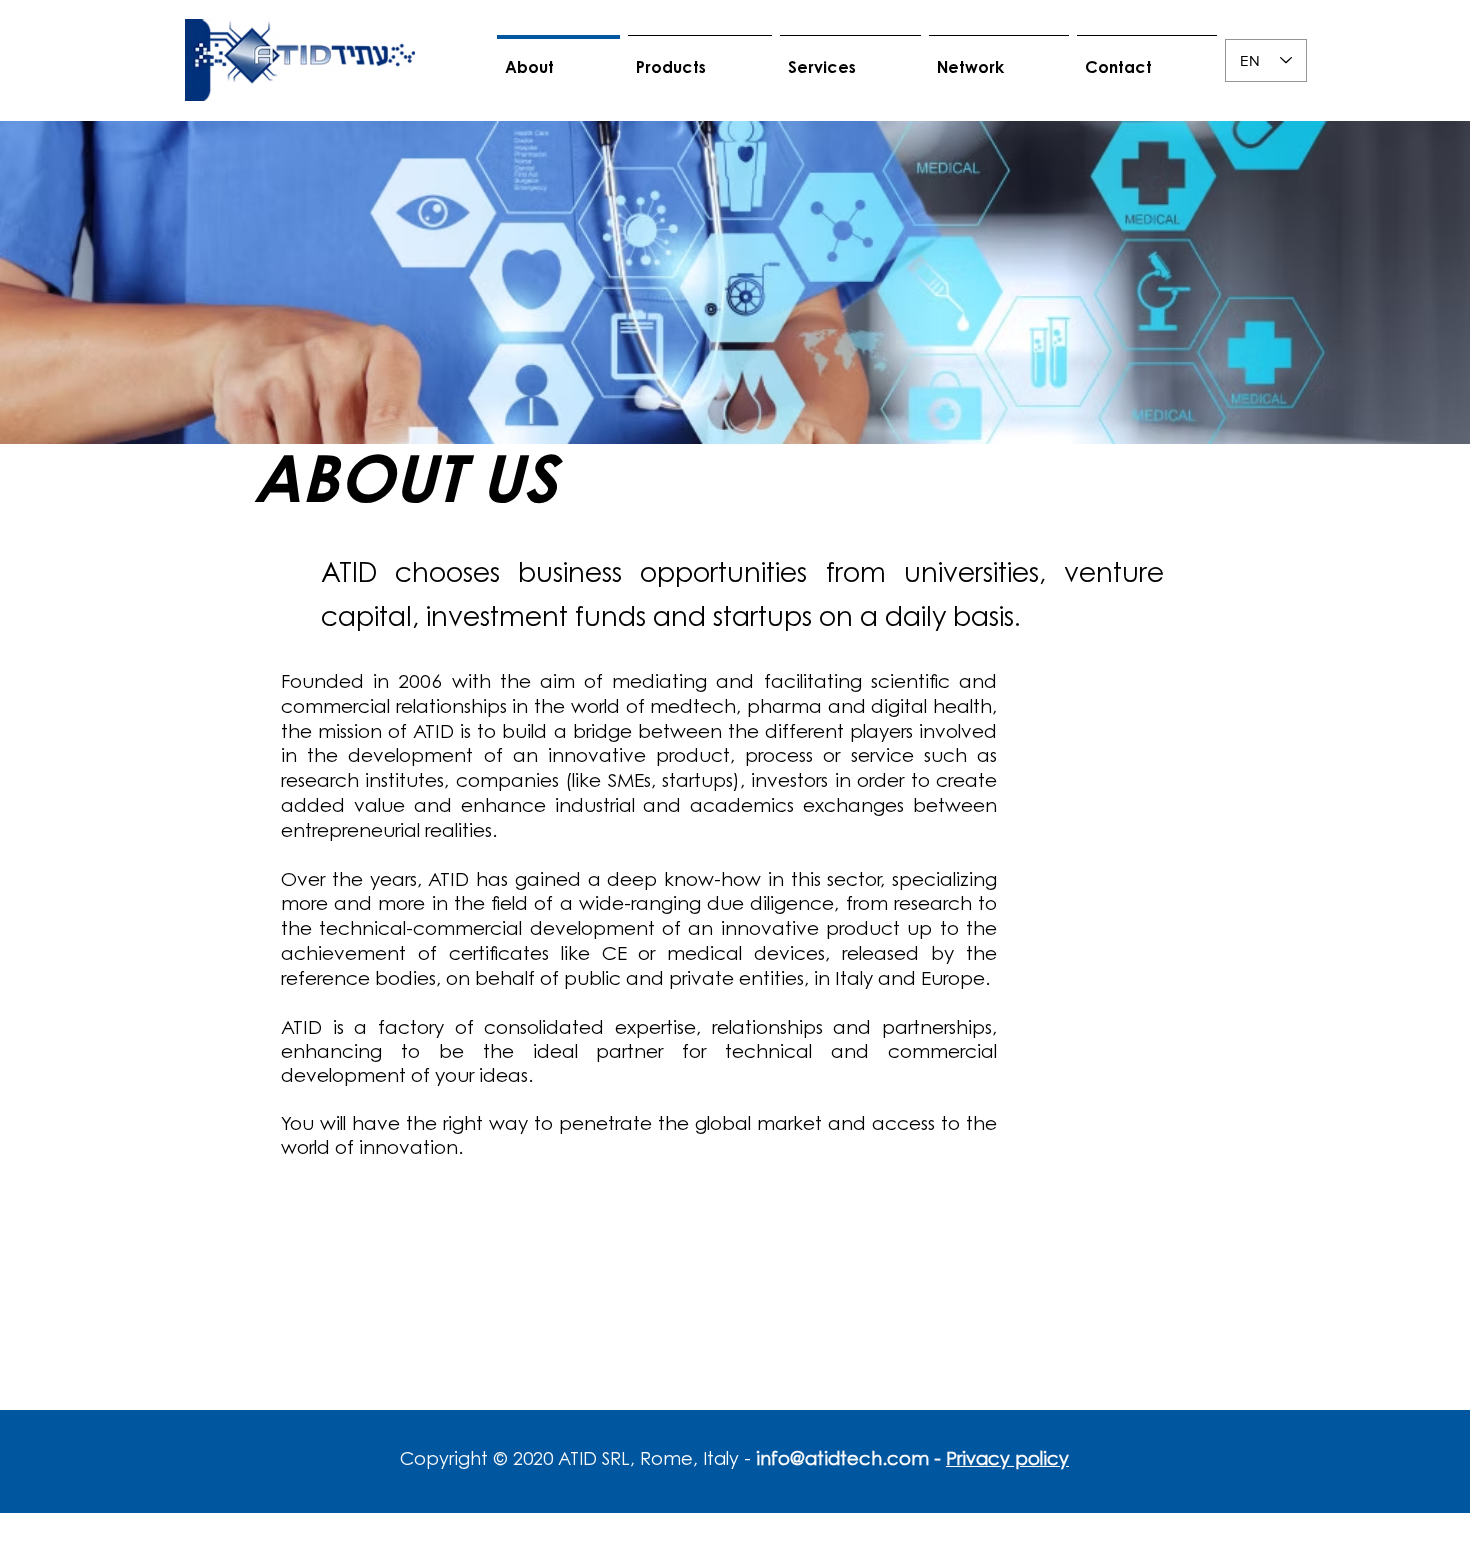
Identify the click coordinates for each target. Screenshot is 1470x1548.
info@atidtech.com (842, 1461)
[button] (700, 60)
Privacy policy (1007, 1461)
